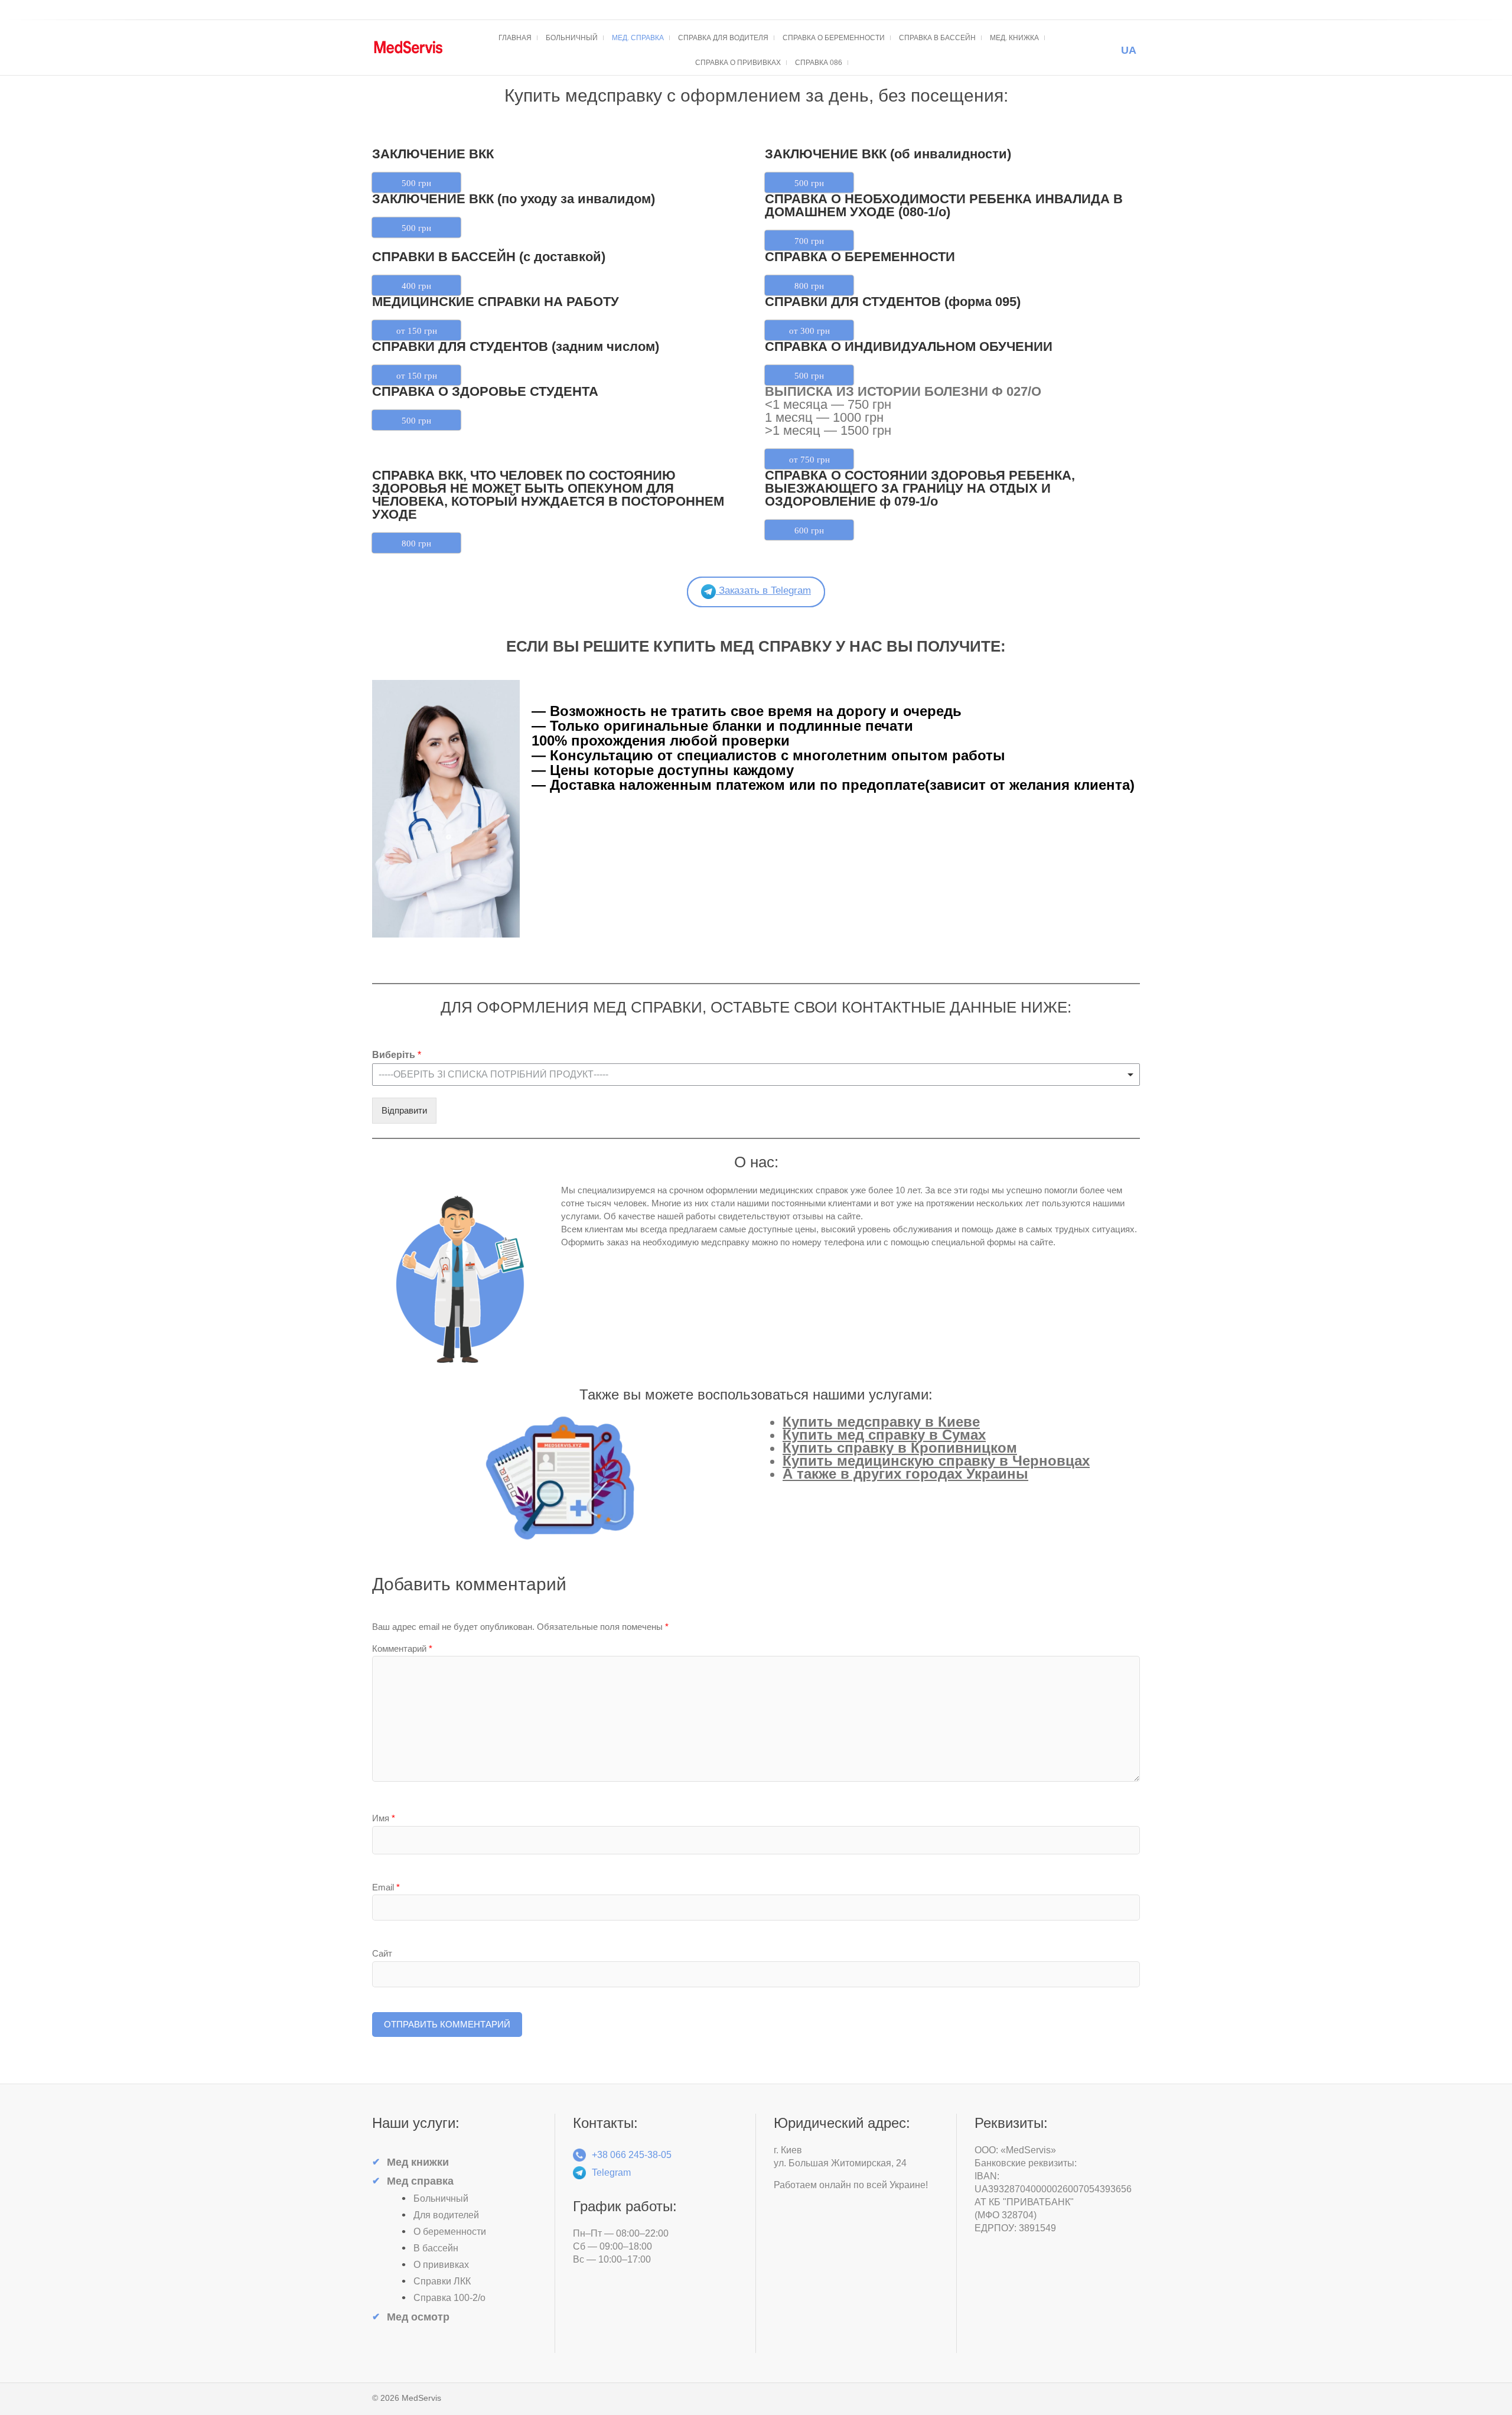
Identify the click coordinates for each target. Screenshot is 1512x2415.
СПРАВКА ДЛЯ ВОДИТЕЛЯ (723, 38)
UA (1129, 50)
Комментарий (402, 1648)
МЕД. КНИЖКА (1014, 38)
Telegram (611, 2172)
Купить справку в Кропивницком (900, 1448)
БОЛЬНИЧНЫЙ (572, 38)
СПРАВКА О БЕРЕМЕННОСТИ (834, 38)
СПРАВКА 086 (819, 63)
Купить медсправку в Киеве (881, 1422)
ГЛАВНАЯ (515, 38)
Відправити (404, 1110)
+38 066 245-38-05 (632, 2155)
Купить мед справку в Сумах (884, 1435)
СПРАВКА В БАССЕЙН (937, 38)
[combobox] (756, 1075)
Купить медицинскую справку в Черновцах (936, 1461)
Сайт (382, 1953)
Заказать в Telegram (763, 590)
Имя (384, 1818)
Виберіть (397, 1055)
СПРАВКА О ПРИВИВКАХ (738, 63)
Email (386, 1887)
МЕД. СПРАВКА (638, 38)
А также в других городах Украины (905, 1474)
